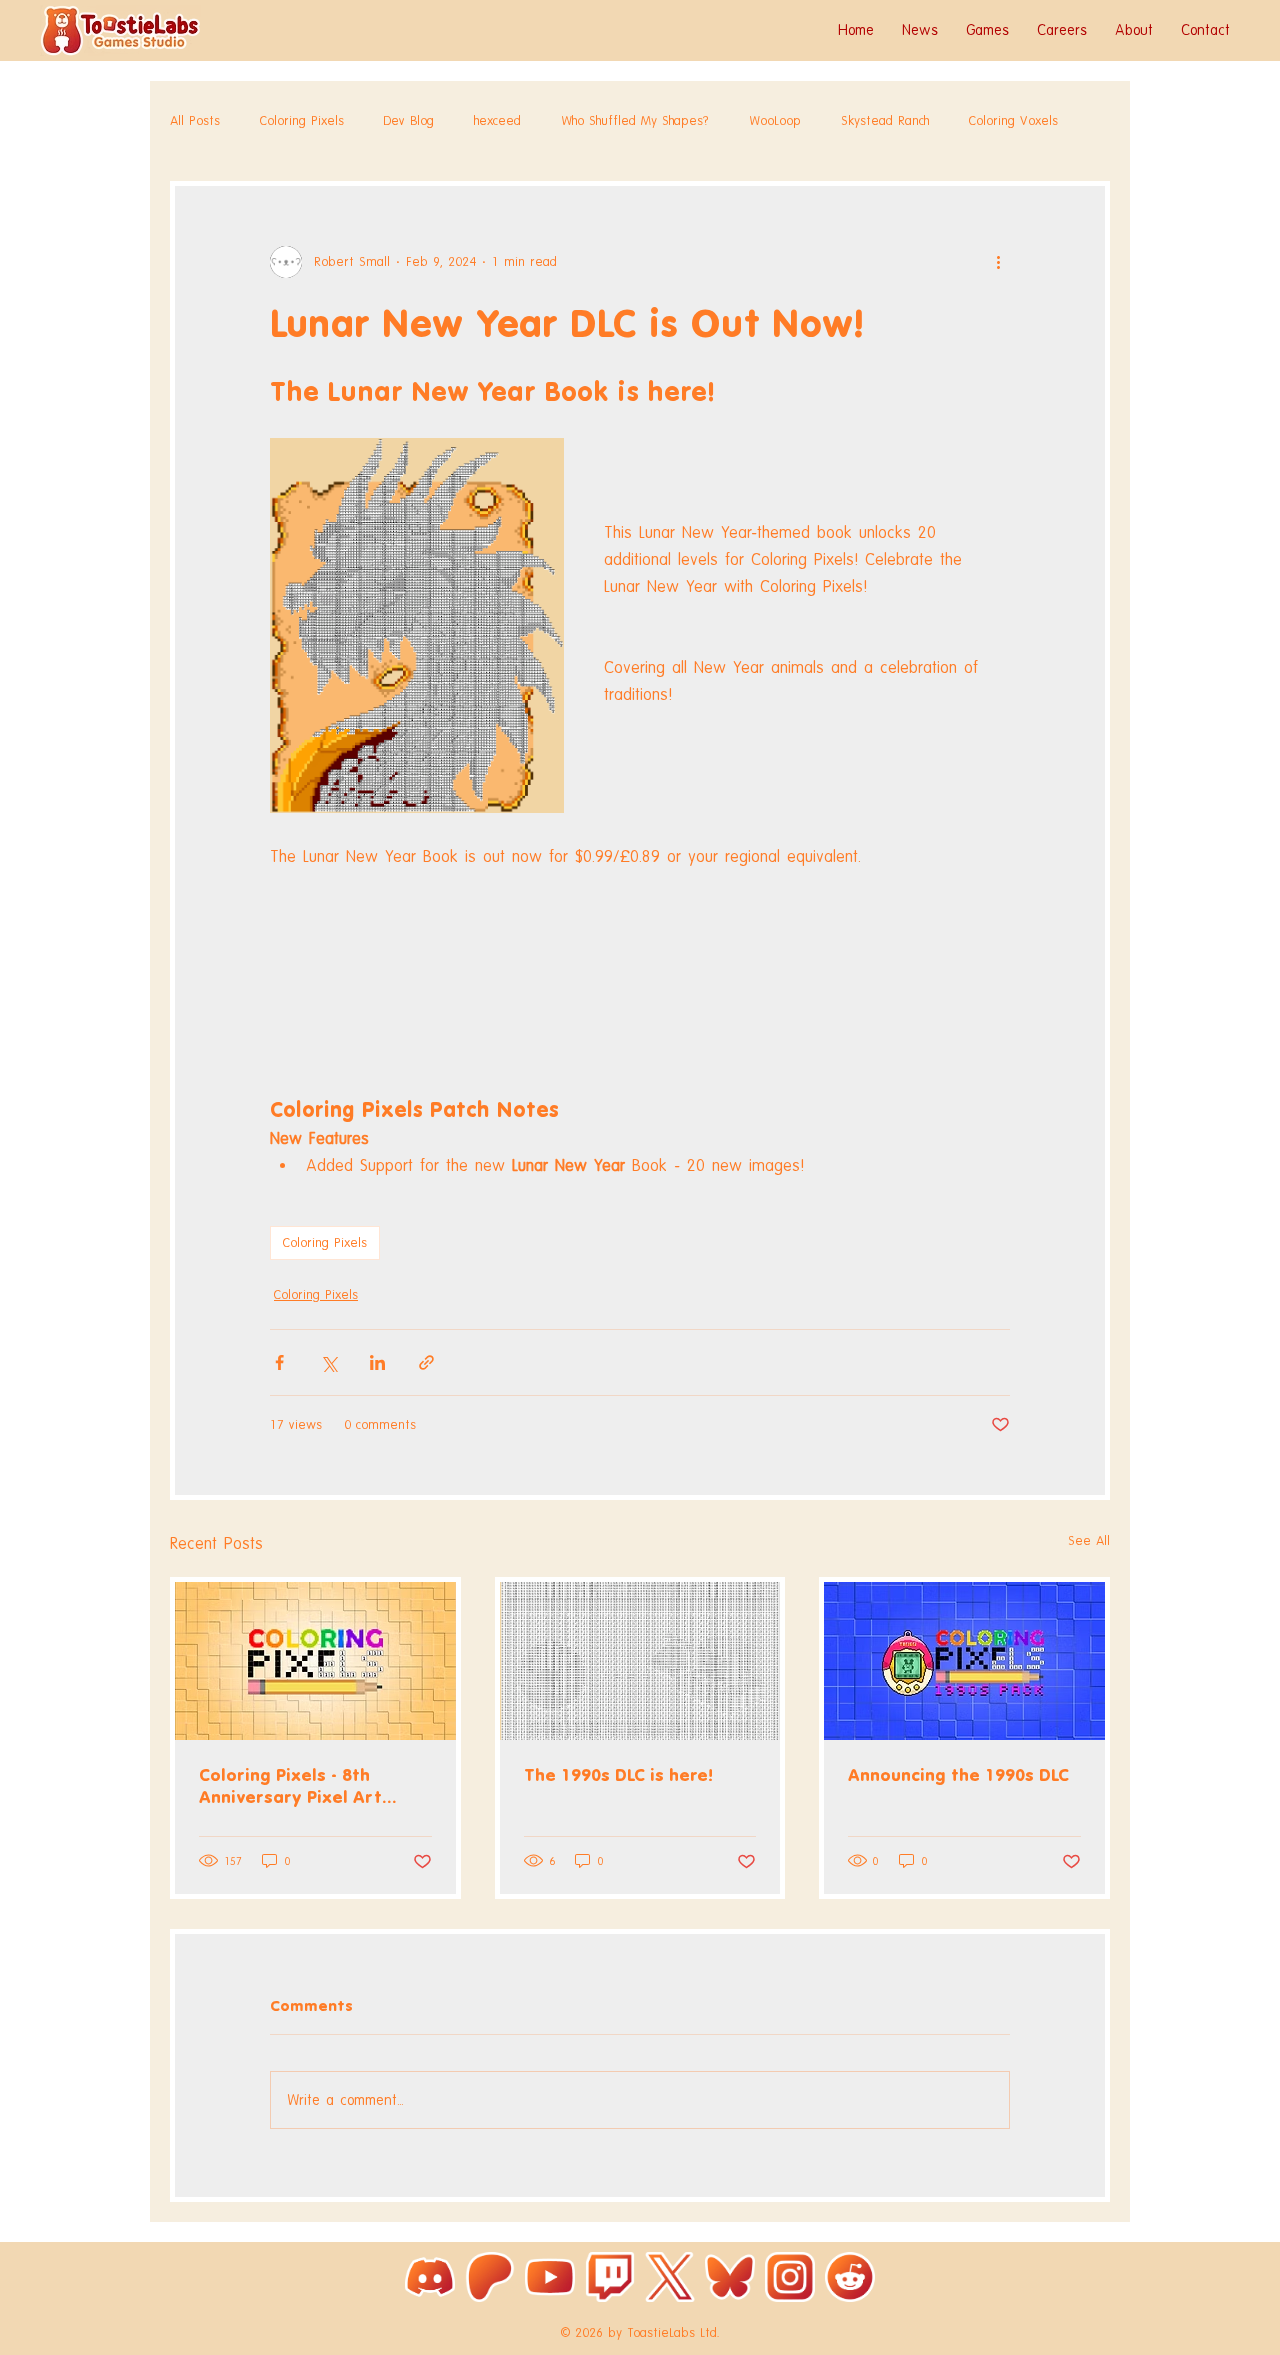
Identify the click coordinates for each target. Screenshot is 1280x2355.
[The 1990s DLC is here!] (640, 1661)
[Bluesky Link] (730, 2277)
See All (1089, 1540)
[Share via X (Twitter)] (328, 1362)
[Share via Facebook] (279, 1362)
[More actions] (998, 262)
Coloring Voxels (1013, 120)
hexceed (497, 120)
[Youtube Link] (550, 2277)
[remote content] (640, 967)
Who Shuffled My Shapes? (635, 120)
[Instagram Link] (790, 2277)
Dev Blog (409, 120)
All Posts (195, 120)
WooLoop (775, 120)
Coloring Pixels (302, 120)
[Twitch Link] (610, 2277)
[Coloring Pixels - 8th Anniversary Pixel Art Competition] (315, 1661)
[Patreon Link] (490, 2277)
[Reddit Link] (850, 2277)
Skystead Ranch (885, 120)
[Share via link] (426, 1362)
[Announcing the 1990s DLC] (964, 1661)
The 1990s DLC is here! (618, 1775)
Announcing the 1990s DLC (958, 1775)
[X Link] (670, 2277)
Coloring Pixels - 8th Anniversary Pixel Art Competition (290, 1786)
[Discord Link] (430, 2277)
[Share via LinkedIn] (377, 1362)
